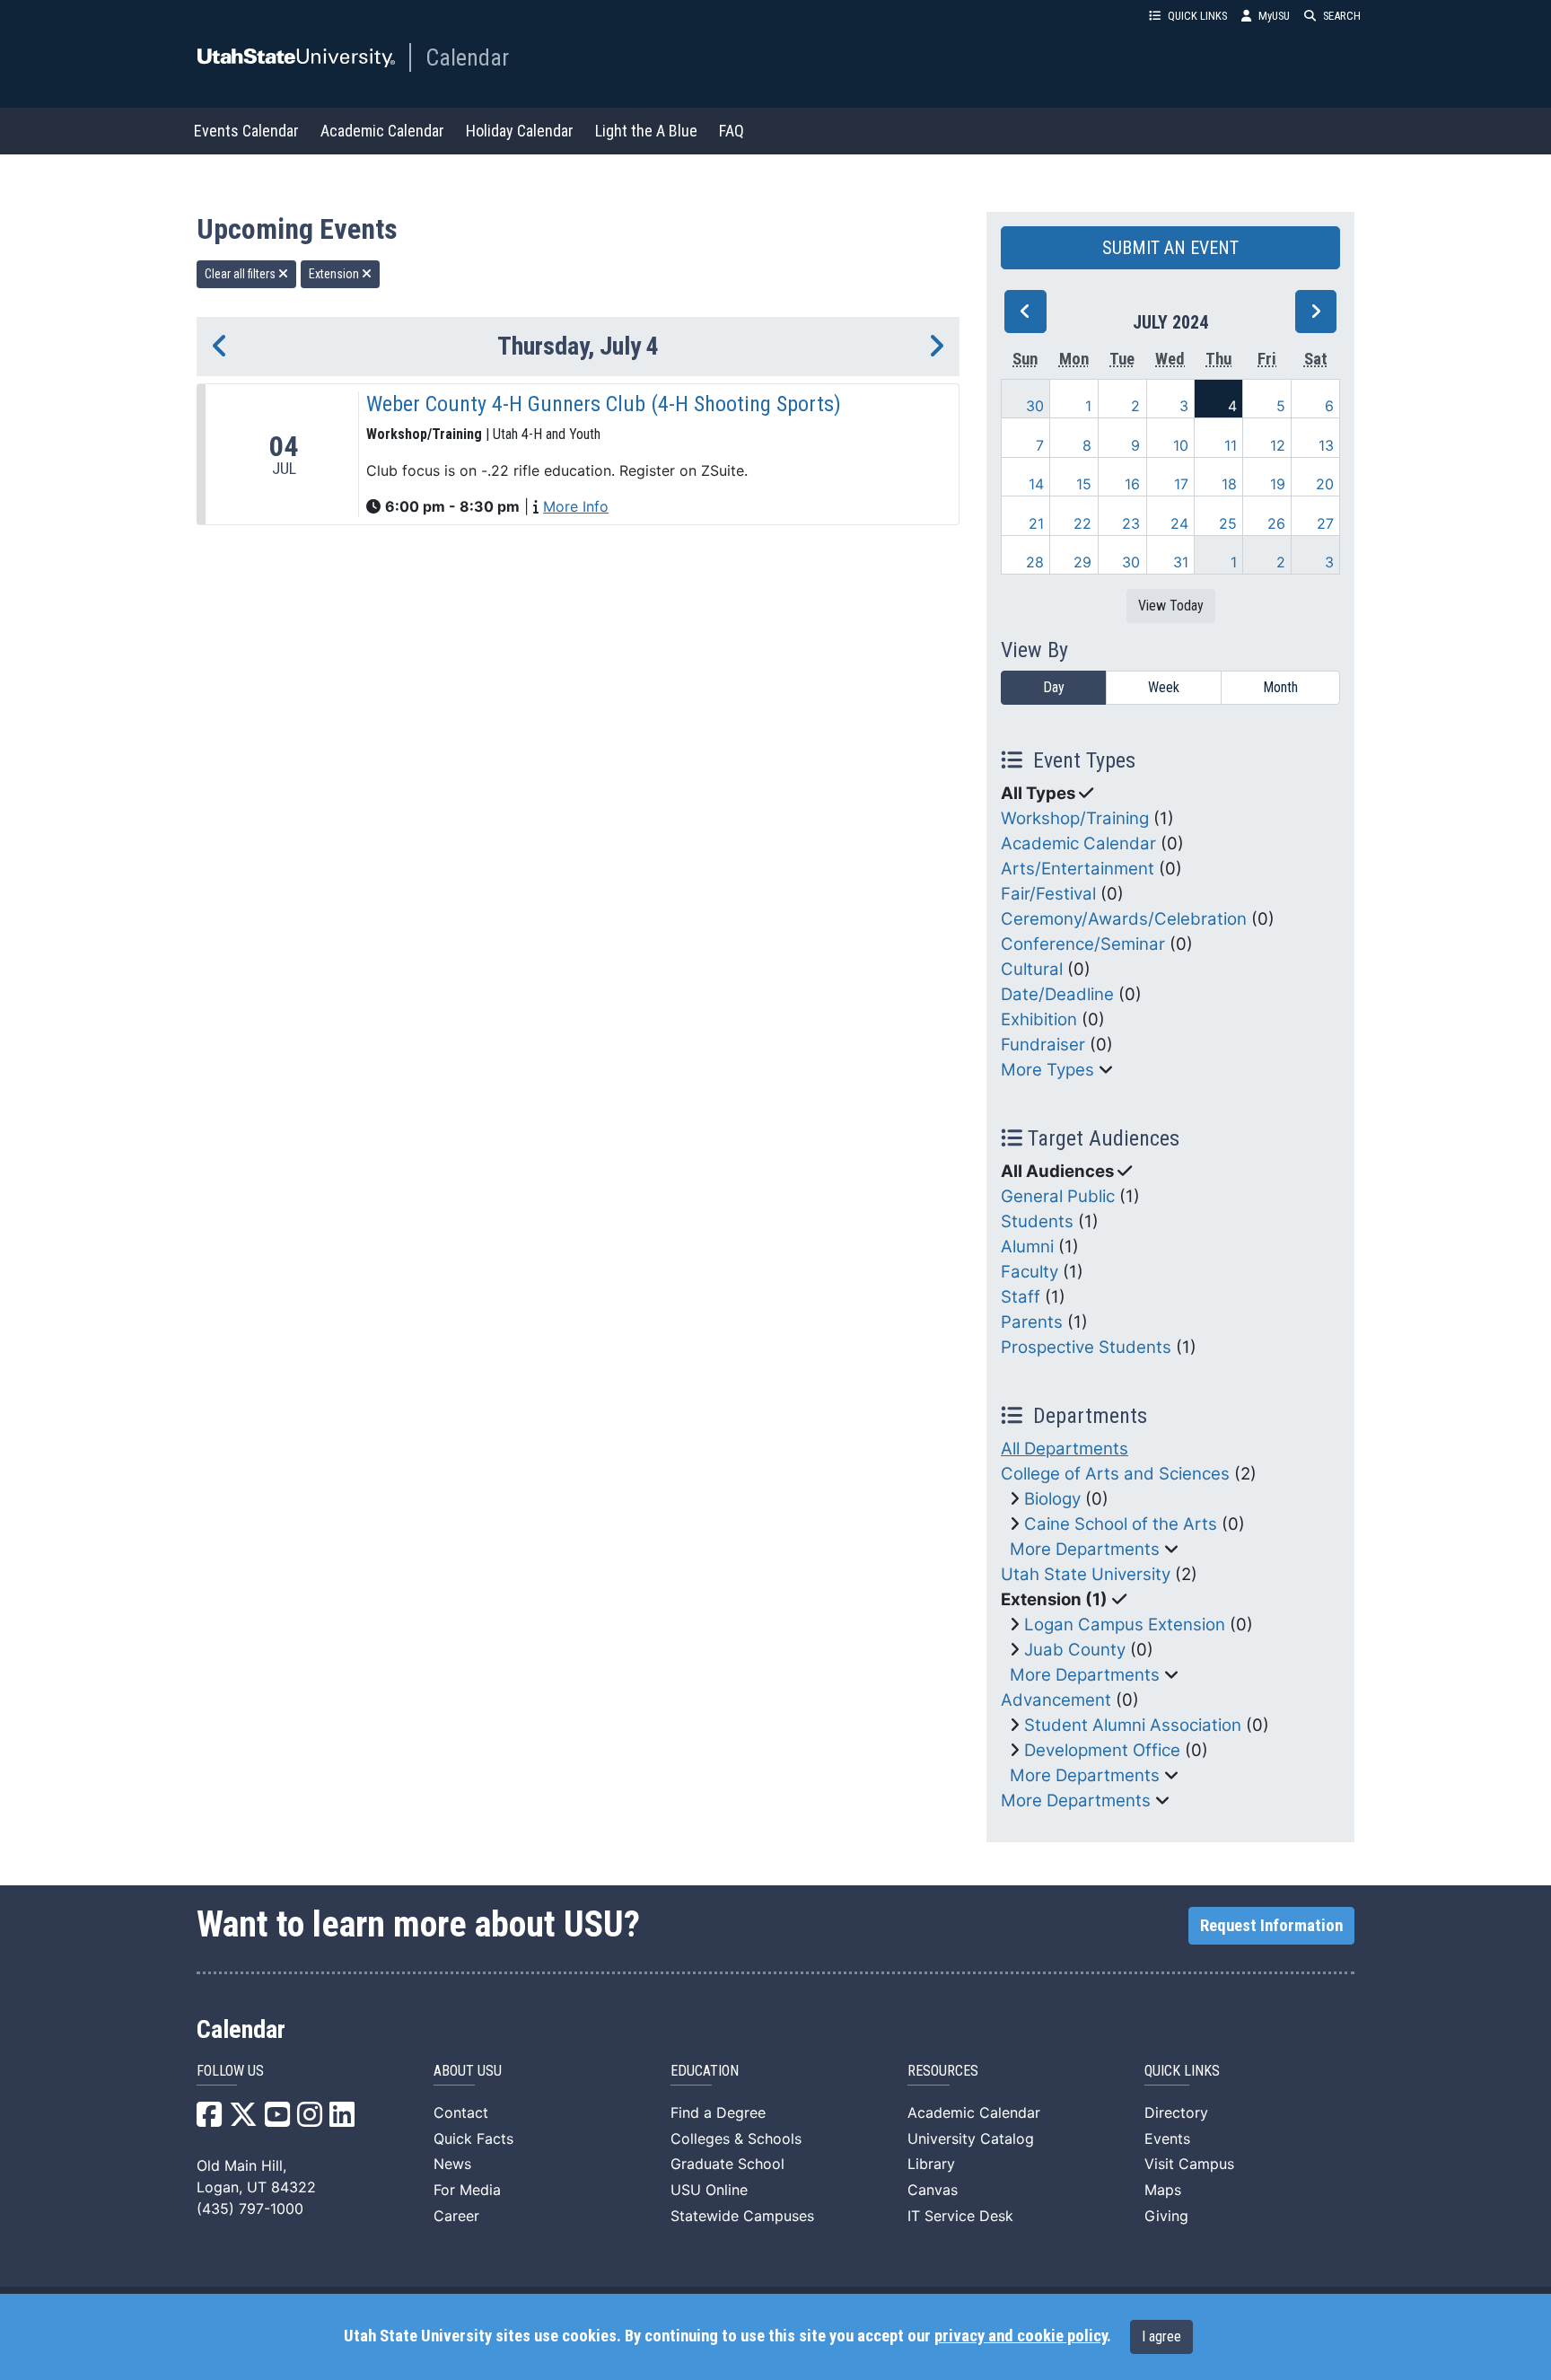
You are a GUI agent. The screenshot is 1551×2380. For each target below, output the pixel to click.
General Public (1058, 1196)
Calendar (467, 57)
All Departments (1065, 1449)
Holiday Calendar (520, 131)
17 (1181, 484)
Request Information (1271, 1926)
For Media (467, 2190)
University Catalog (971, 2138)
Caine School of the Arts (1121, 1524)
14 (1036, 484)
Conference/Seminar (1083, 944)
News (452, 2164)
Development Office (1102, 1750)
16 (1132, 484)
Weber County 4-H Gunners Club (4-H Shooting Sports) (604, 404)
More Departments (1085, 1549)
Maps (1163, 2190)
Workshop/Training (1075, 818)
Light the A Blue (646, 131)
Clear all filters (241, 274)
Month (1280, 687)
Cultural (1032, 969)
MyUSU (1274, 16)
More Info (576, 506)
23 (1131, 523)
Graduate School (727, 2164)
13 (1326, 445)
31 (1181, 562)
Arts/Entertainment (1078, 869)
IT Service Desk (960, 2216)
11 (1231, 445)
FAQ (732, 131)
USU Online (709, 2190)
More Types (1047, 1070)
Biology (1052, 1499)
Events (1167, 2138)
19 (1278, 484)
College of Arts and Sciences (1115, 1474)
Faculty (1030, 1272)
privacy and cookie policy (1021, 2336)
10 (1181, 445)
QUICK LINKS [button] (1197, 16)
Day (1054, 687)
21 (1036, 523)
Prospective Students (1086, 1347)
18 (1229, 484)
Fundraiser (1043, 1045)
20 (1325, 484)
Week (1164, 687)
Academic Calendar (382, 131)
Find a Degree (718, 2112)
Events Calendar (246, 131)
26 (1276, 523)
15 (1084, 484)
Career (456, 2216)
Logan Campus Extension (1125, 1625)
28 (1035, 562)
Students (1037, 1221)
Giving (1166, 2216)
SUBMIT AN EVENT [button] (1170, 248)
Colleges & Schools (736, 2138)
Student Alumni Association (1133, 1725)
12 (1278, 445)
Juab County (1075, 1650)
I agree (1161, 2336)
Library (931, 2164)
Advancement (1056, 1700)
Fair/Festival (1048, 894)
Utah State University (1086, 1574)
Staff (1021, 1297)
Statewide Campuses (742, 2216)
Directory (1176, 2112)
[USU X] (243, 2120)
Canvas (933, 2190)
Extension (335, 274)
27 (1325, 523)
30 (1035, 406)
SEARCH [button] (1342, 16)
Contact (461, 2112)
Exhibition (1039, 1019)
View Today (1171, 606)
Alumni (1027, 1247)
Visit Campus (1189, 2164)
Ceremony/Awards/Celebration (1124, 919)
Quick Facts (473, 2138)
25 (1228, 523)
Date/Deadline (1057, 994)
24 (1179, 523)
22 (1082, 523)
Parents (1032, 1322)
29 (1082, 562)
